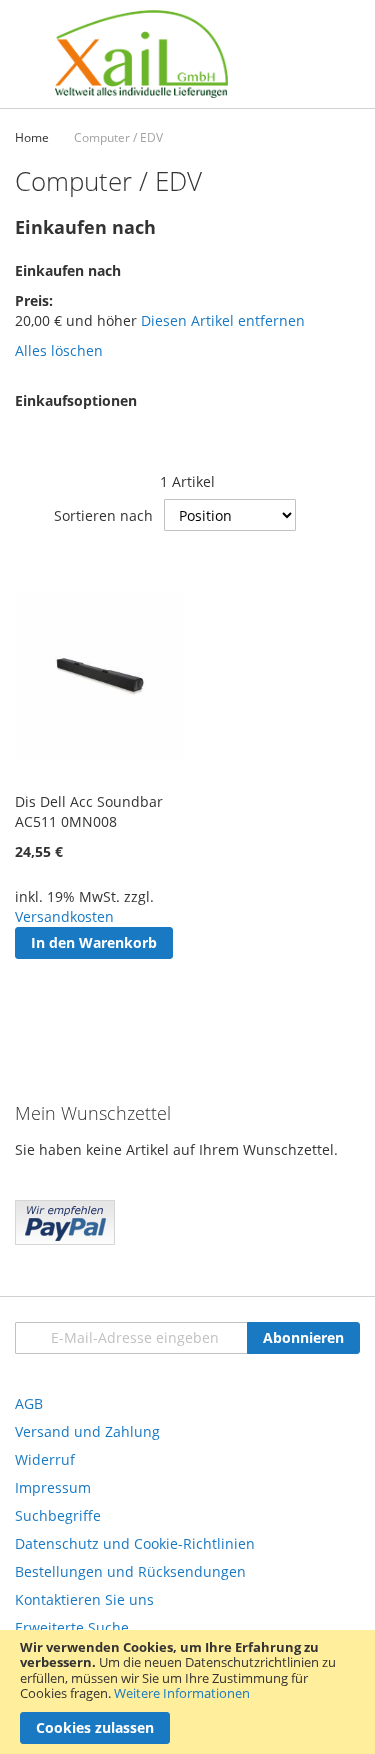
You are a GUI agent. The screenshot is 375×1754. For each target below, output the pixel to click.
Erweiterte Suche (72, 1627)
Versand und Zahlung (87, 1431)
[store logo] (141, 54)
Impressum (53, 1487)
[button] (32, 976)
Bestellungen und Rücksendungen (130, 1571)
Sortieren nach (103, 515)
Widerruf (45, 1459)
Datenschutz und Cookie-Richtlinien (135, 1543)
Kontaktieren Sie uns (84, 1599)
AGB (29, 1403)
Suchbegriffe (58, 1515)
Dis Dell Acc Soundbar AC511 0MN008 (89, 811)
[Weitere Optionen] (65, 1239)
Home (32, 137)
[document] (187, 1692)
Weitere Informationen (182, 1693)
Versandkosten (64, 916)
